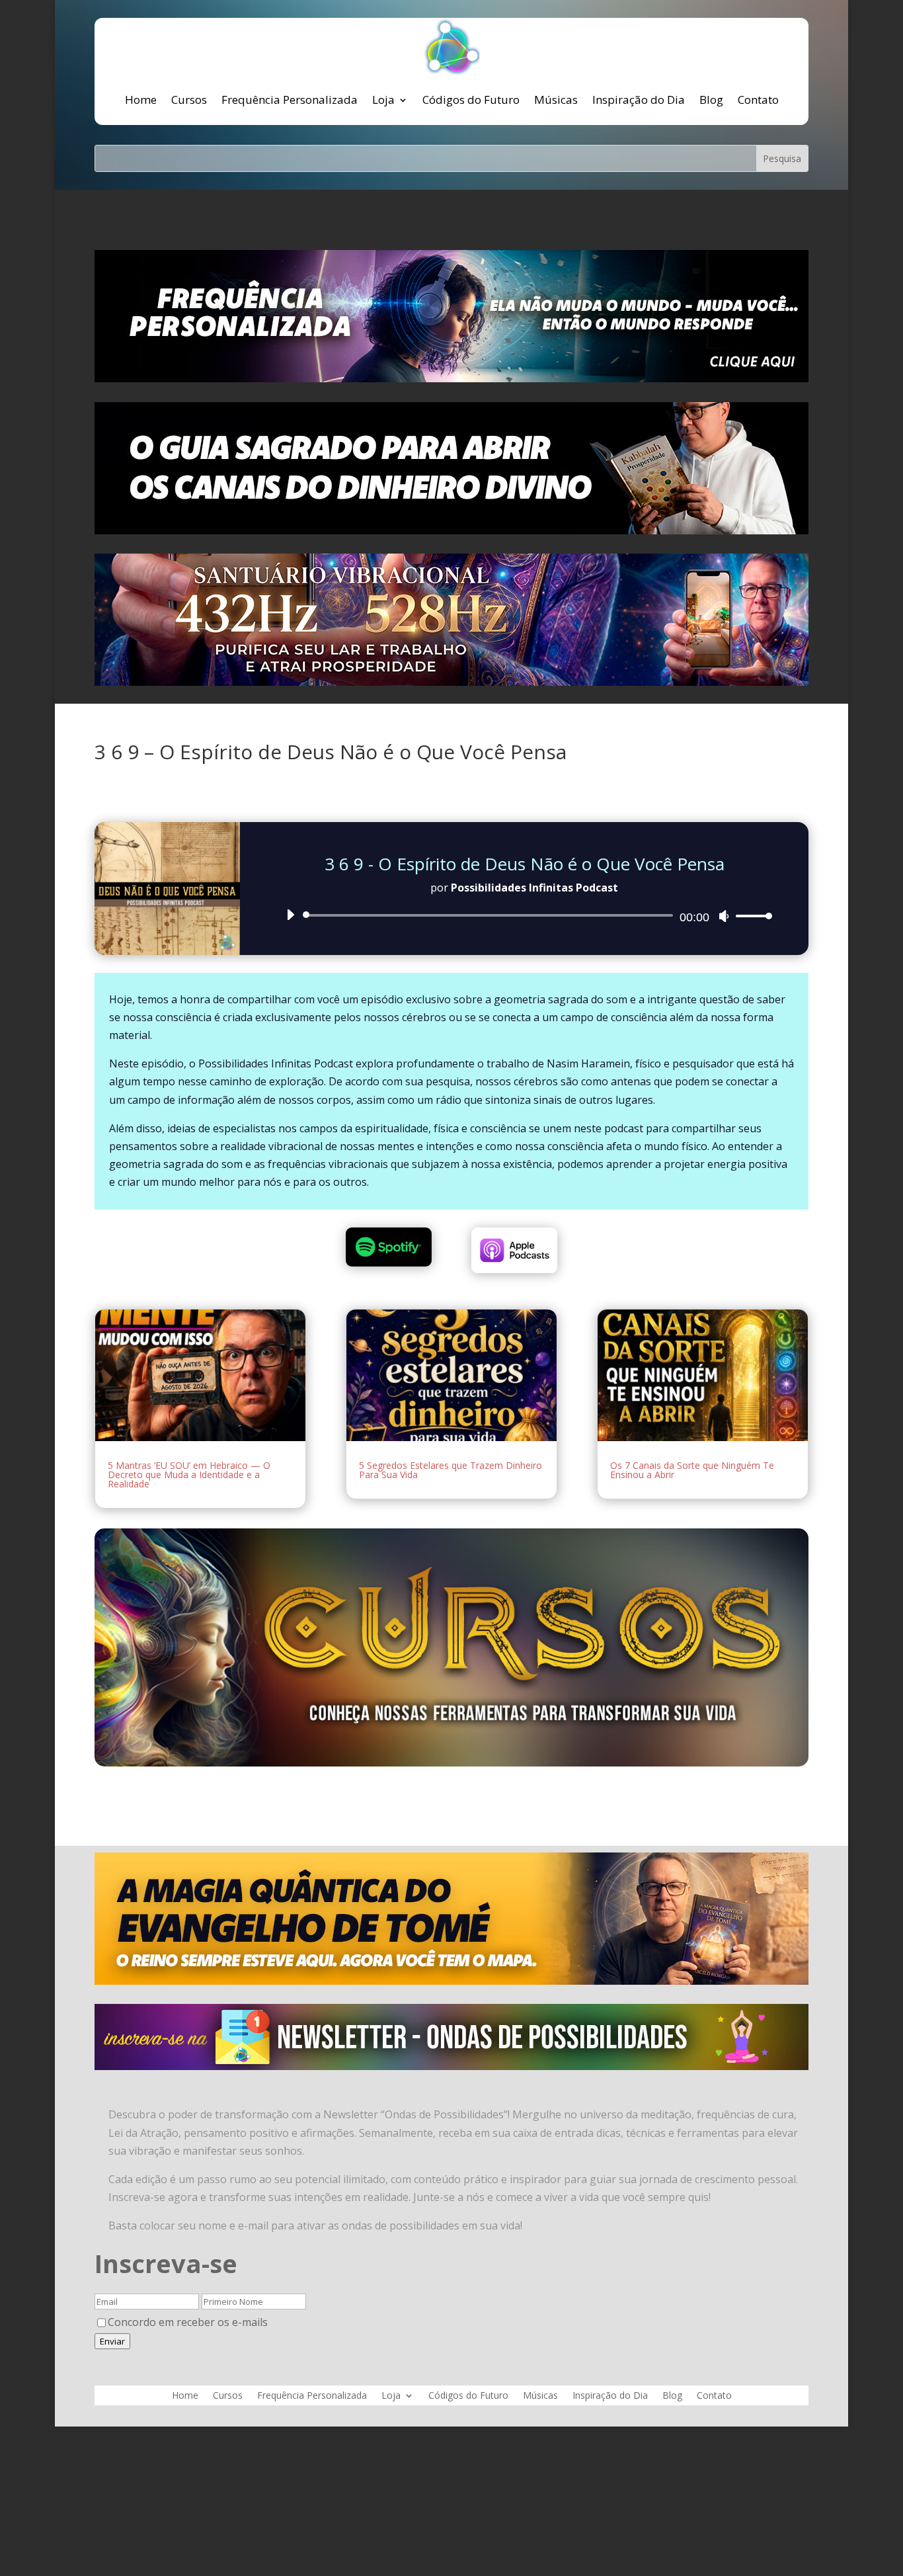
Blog (711, 100)
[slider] (750, 916)
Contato (758, 100)
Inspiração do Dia (639, 100)
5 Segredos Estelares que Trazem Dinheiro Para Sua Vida (451, 1470)
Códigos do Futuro (471, 100)
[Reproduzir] (290, 915)
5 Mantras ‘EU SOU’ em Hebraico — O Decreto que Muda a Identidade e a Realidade (189, 1475)
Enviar (112, 2341)
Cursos (189, 100)
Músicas (556, 100)
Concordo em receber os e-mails (188, 2322)
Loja (383, 100)
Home (141, 100)
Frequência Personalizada (290, 100)
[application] (524, 915)
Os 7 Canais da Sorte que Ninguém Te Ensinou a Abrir (692, 1470)
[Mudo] (724, 916)
